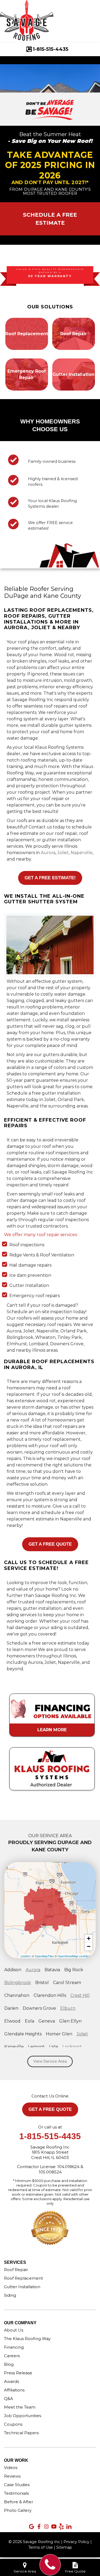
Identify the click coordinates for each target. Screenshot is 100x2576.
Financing (14, 2347)
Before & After (19, 2502)
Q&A (9, 2399)
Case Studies (17, 2485)
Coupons (13, 2424)
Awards (11, 2381)
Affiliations (14, 2390)
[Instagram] (46, 2527)
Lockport (72, 2047)
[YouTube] (54, 2527)
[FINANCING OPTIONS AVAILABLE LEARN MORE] (52, 1691)
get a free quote (50, 2109)
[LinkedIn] (69, 2527)
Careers (12, 2356)
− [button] (89, 1946)
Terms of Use (41, 2547)
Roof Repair (16, 2270)
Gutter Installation (22, 2287)
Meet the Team (20, 2407)
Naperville (82, 853)
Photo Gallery (18, 2510)
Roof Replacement (23, 2278)
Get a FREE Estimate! (50, 878)
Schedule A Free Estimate (50, 219)
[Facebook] (39, 2527)
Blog (9, 2364)
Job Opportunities (23, 2416)
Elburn (68, 2008)
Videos (11, 2468)
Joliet (63, 853)
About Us (14, 2330)
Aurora (48, 853)
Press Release (18, 2373)
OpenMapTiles (44, 1956)
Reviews (12, 2476)
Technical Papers (21, 2433)
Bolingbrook (18, 1983)
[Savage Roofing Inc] (50, 2565)
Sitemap (64, 2547)
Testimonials (16, 2493)
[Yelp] (61, 2527)
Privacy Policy (76, 2542)
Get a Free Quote (50, 1544)
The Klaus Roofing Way (27, 2339)
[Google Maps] (31, 2527)
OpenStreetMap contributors (76, 1956)
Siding (10, 2295)
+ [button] (89, 1938)
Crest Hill (80, 1995)
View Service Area (50, 2061)
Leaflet (25, 1956)
